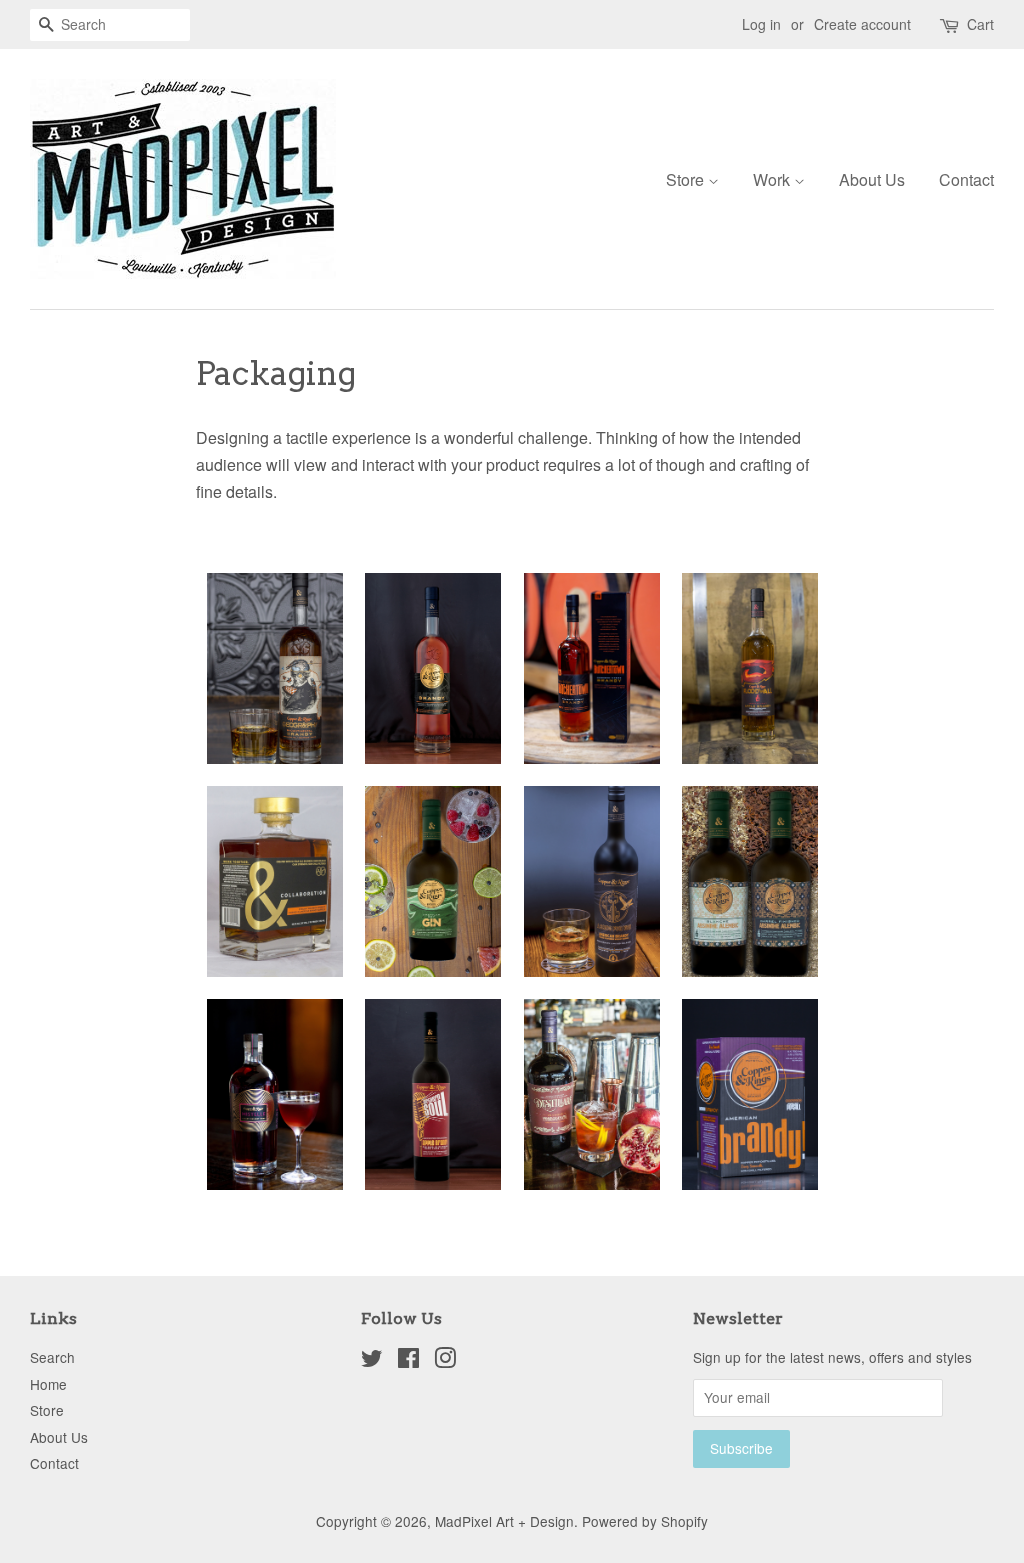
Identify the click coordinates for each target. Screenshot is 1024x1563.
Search (52, 1357)
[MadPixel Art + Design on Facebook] (408, 1361)
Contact (966, 179)
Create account (862, 24)
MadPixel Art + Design (504, 1521)
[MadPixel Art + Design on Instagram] (445, 1361)
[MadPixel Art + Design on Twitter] (372, 1361)
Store (687, 179)
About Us (872, 179)
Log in (761, 24)
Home (48, 1384)
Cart (980, 24)
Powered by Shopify (645, 1521)
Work (773, 179)
